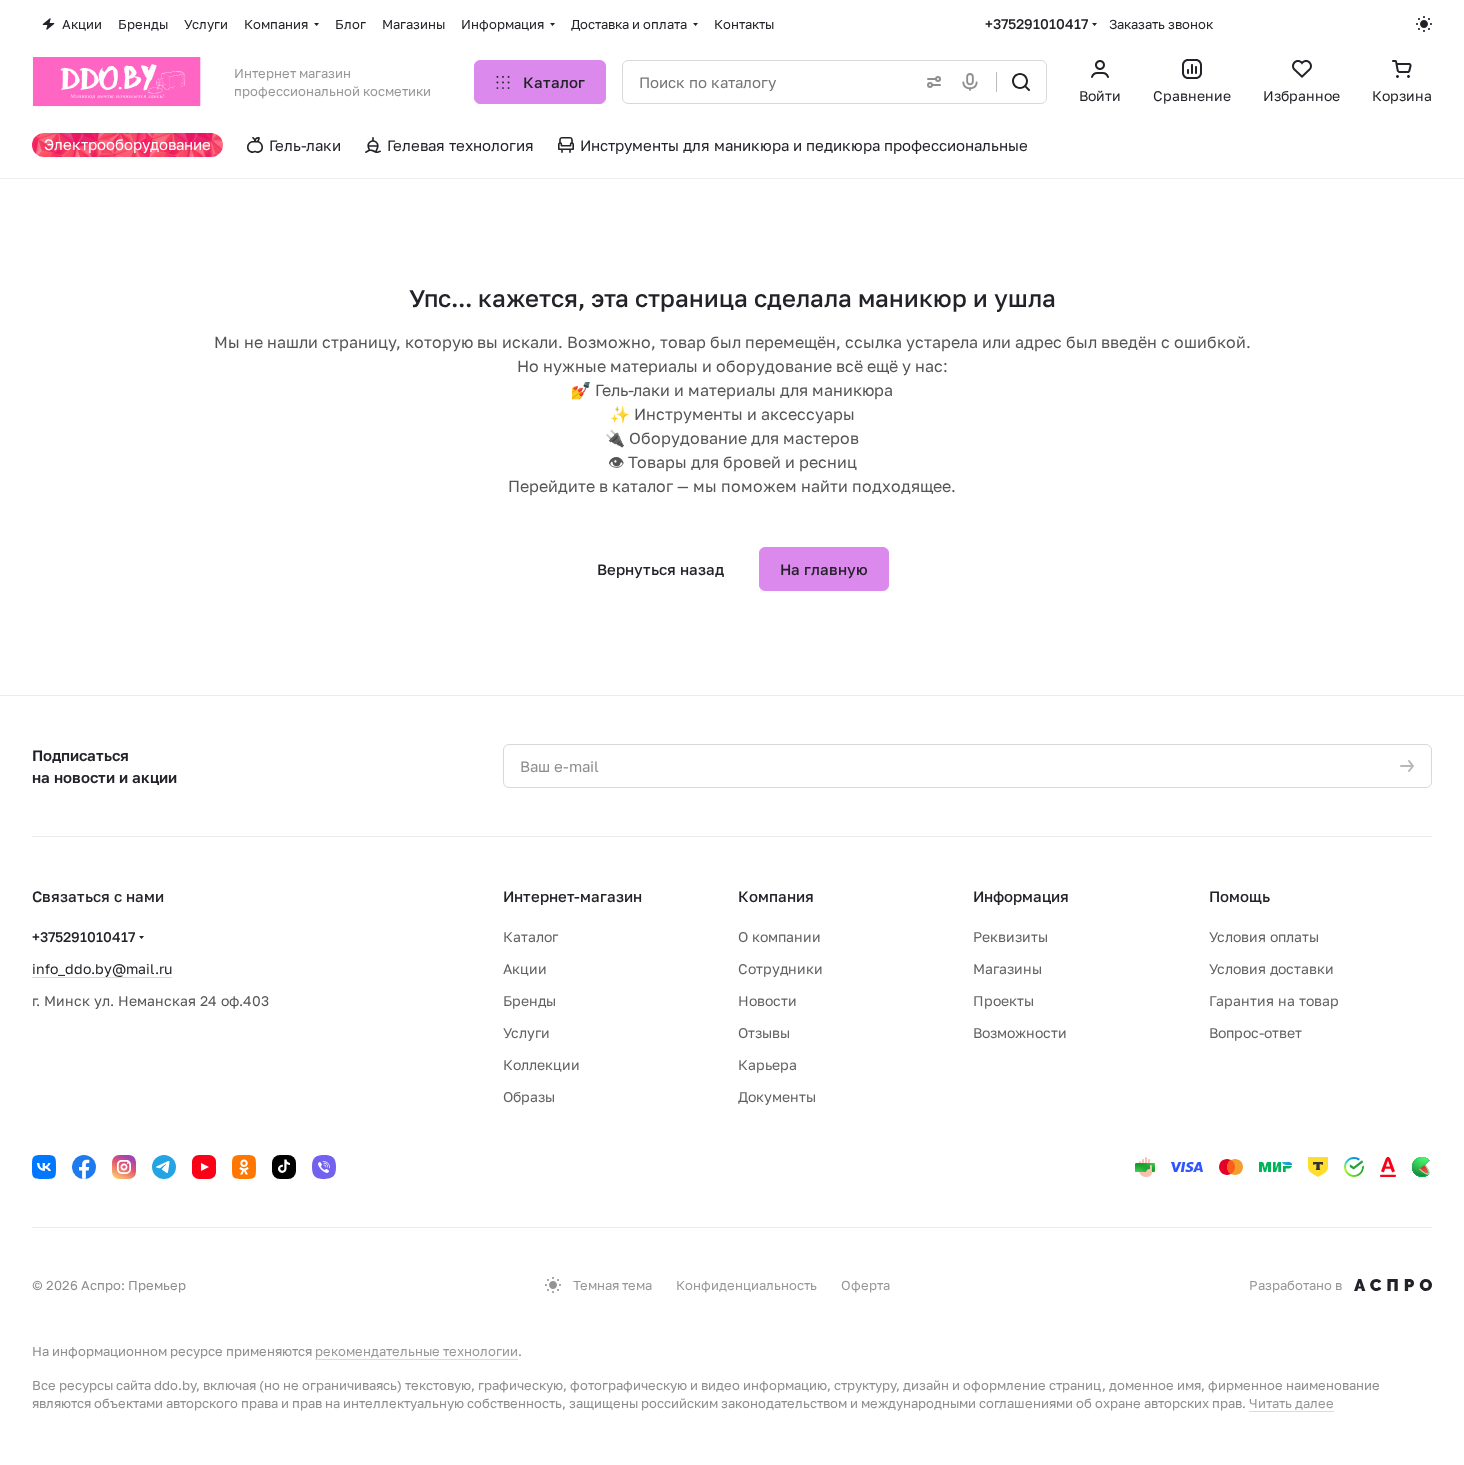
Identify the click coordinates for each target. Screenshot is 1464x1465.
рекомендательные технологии (416, 1351)
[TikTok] (284, 1167)
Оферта (865, 1285)
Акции (525, 968)
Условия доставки (1271, 968)
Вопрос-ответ (1255, 1032)
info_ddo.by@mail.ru (102, 968)
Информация (1021, 896)
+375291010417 (1036, 23)
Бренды (529, 1000)
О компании (779, 936)
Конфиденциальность (746, 1285)
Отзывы (764, 1032)
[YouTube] (204, 1167)
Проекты (1003, 1000)
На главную (824, 569)
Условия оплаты (1264, 936)
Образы (529, 1096)
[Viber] (324, 1167)
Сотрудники (780, 968)
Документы (777, 1096)
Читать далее (1291, 1403)
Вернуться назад (660, 569)
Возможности (1020, 1032)
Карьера (767, 1064)
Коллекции (541, 1064)
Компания (776, 896)
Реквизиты (1010, 936)
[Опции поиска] (930, 82)
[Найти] (1021, 82)
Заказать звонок (1161, 24)
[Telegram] (164, 1167)
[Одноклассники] (244, 1167)
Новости (767, 1000)
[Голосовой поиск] (974, 82)
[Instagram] (124, 1167)
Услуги (526, 1032)
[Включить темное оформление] (1424, 24)
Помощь (1239, 896)
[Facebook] (84, 1167)
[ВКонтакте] (44, 1167)
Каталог (530, 936)
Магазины (1007, 968)
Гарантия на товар (1274, 1000)
